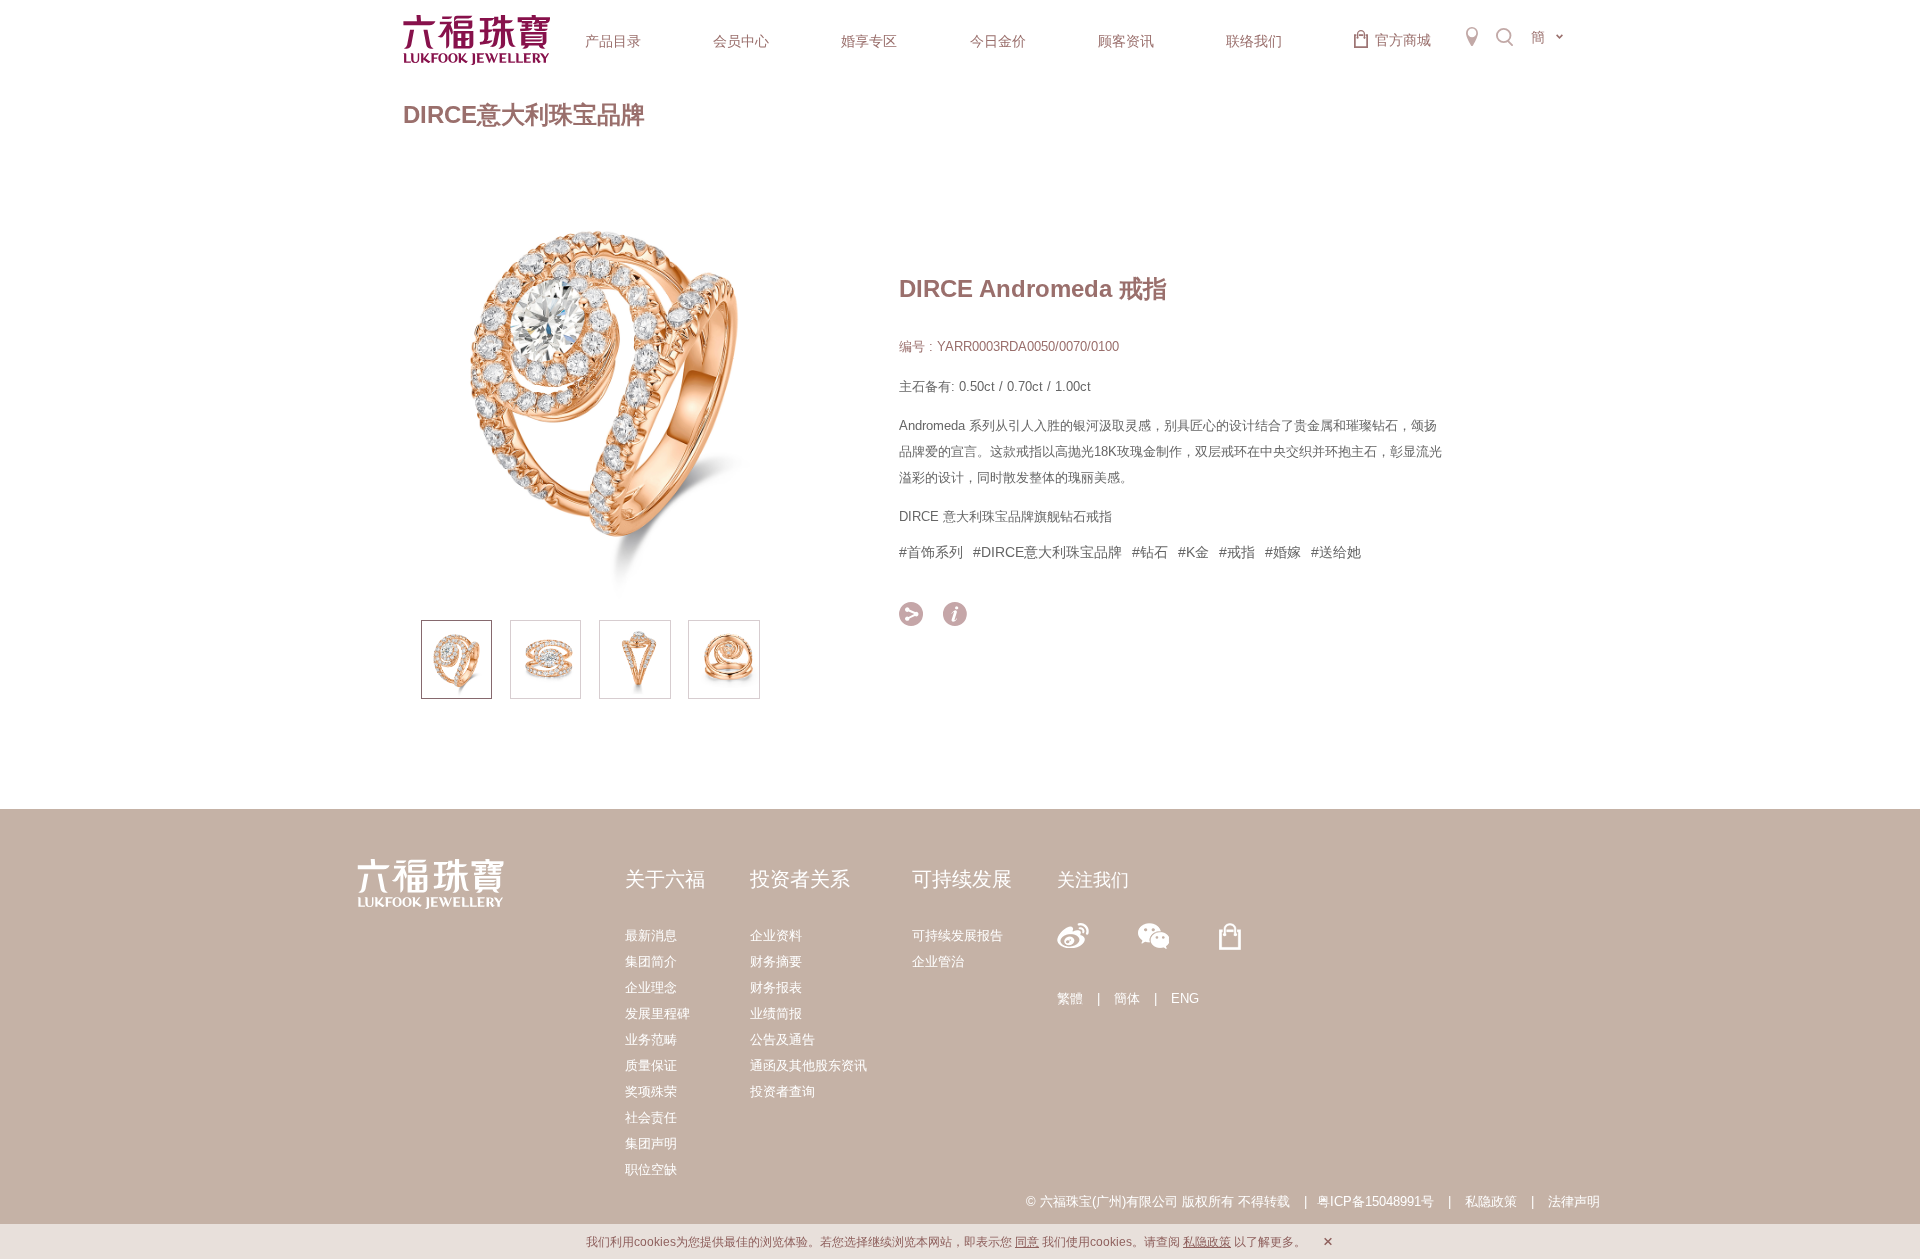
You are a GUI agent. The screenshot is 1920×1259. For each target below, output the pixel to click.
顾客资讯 (1126, 41)
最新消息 (651, 935)
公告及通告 (782, 1039)
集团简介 (651, 961)
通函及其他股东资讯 (808, 1065)
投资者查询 (782, 1091)
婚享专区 (869, 41)
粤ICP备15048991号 (1375, 1201)
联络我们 (1254, 41)
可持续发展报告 (957, 935)
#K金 (1193, 552)
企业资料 (776, 935)
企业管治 (938, 961)
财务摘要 (776, 961)
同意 (1027, 1242)
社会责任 (651, 1117)
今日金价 (998, 41)
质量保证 (651, 1065)
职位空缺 (651, 1169)
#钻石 (1150, 552)
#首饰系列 (931, 552)
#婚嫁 (1283, 552)
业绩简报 (776, 1013)
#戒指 (1237, 552)
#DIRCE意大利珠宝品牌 (1047, 552)
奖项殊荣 (651, 1091)
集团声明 (651, 1143)
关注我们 (1093, 880)
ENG (1185, 998)
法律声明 (1574, 1201)
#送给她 (1336, 552)
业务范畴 (651, 1039)
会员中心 (741, 41)
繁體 (1070, 998)
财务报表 (776, 987)
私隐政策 (1491, 1201)
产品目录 (613, 41)
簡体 (1127, 998)
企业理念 (651, 987)
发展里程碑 (657, 1013)
